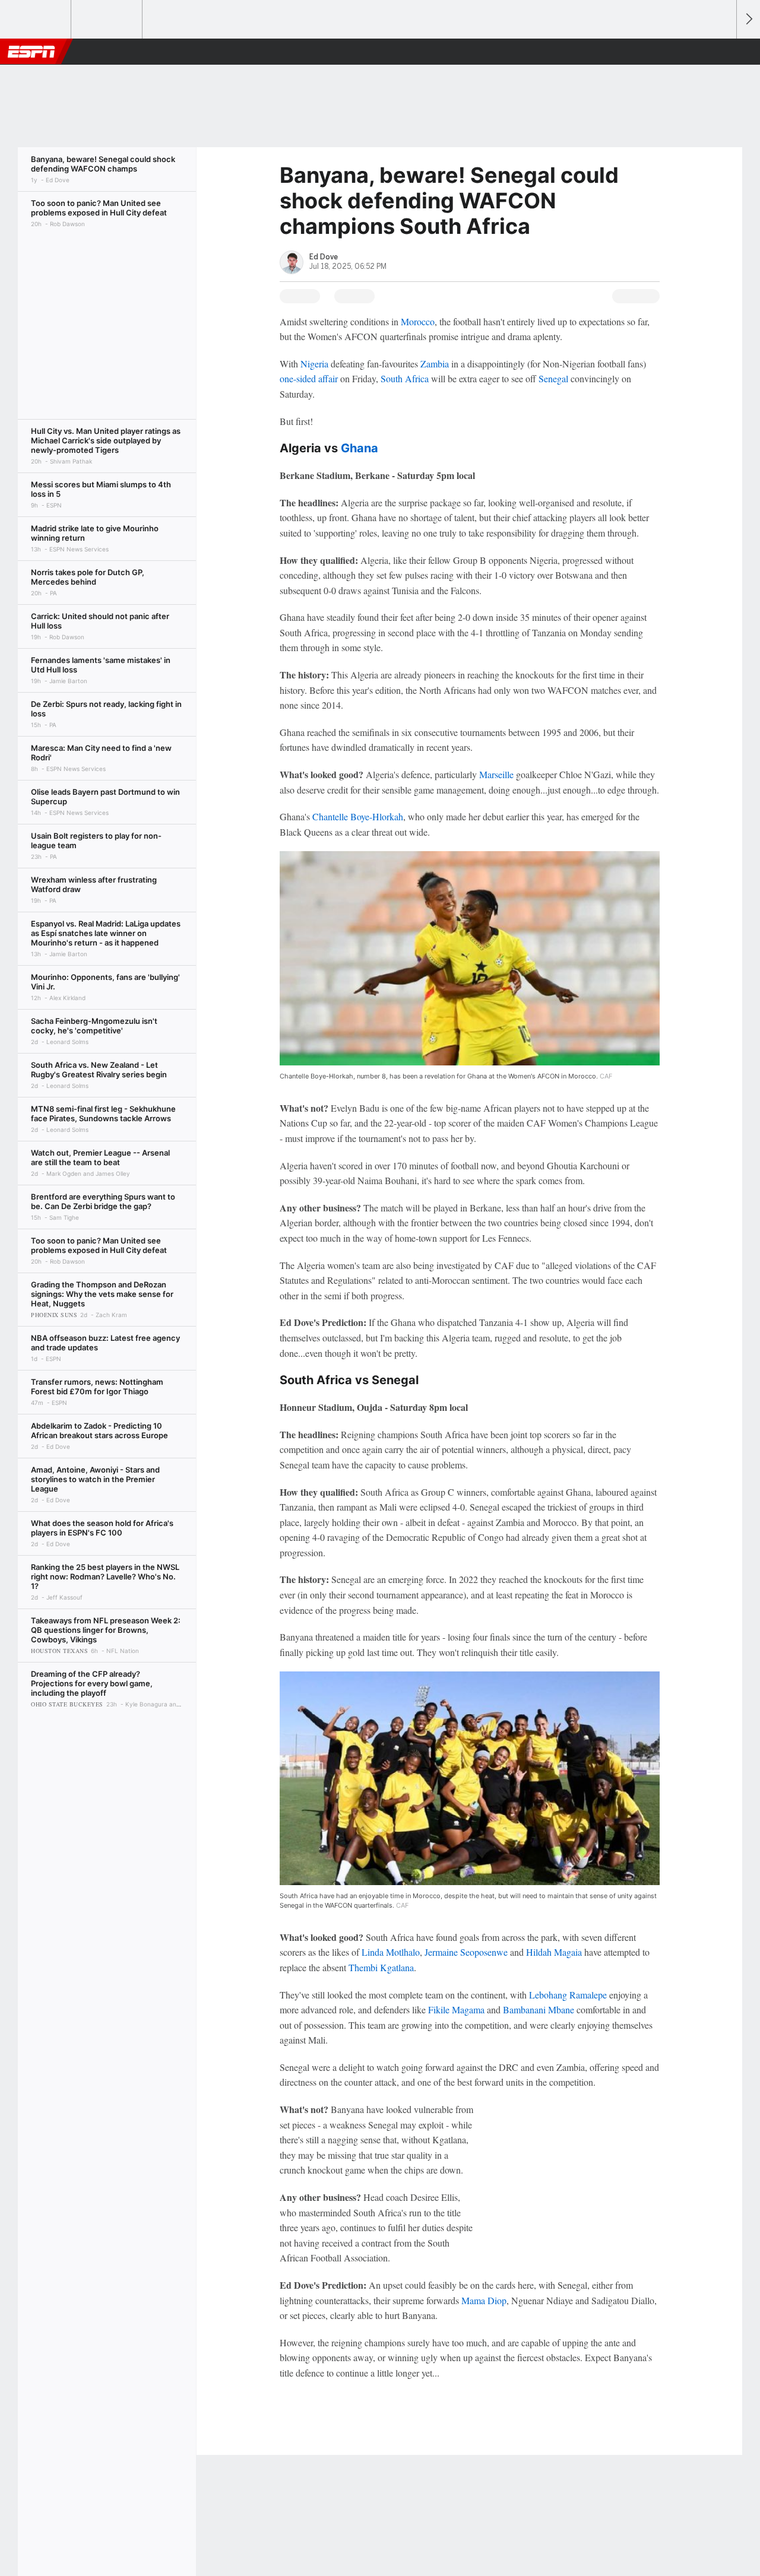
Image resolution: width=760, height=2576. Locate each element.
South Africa (405, 378)
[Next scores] (748, 19)
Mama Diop (484, 2300)
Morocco (418, 321)
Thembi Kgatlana (381, 1967)
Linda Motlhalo (391, 1952)
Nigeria (314, 364)
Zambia (435, 364)
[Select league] (36, 20)
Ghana (360, 448)
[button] (722, 52)
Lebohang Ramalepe (568, 1995)
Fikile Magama (456, 2009)
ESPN (31, 52)
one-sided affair (309, 378)
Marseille (496, 774)
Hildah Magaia (554, 1952)
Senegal (553, 378)
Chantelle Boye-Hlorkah (358, 816)
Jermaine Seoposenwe (466, 1952)
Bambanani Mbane (539, 2009)
